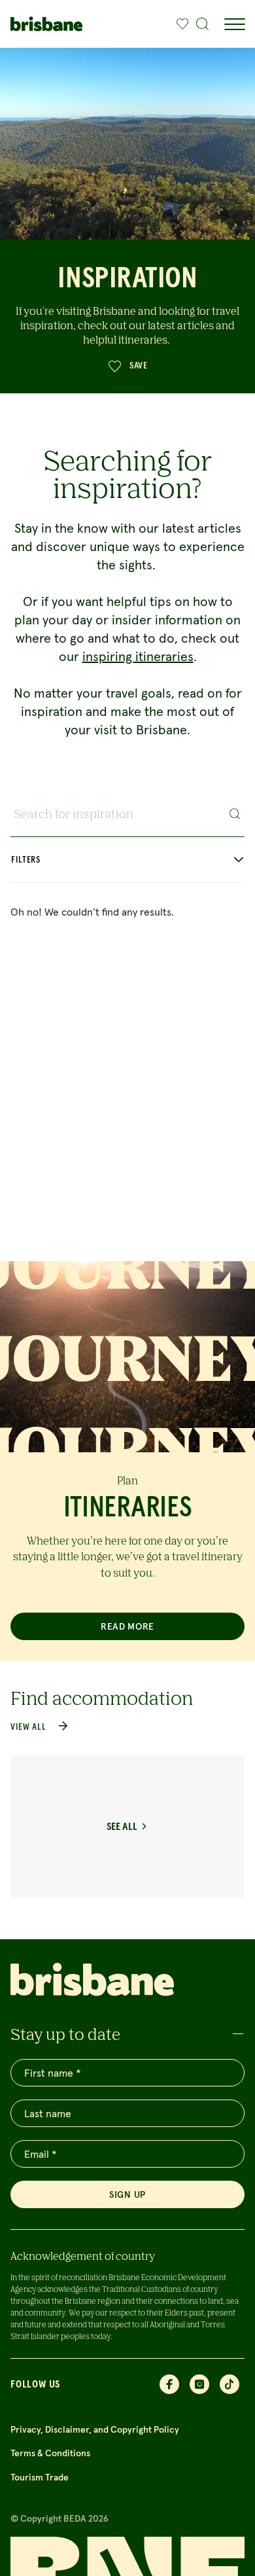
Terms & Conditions (50, 2453)
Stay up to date (65, 2034)
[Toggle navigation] (234, 24)
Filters (26, 860)
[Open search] (203, 24)
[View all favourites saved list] (179, 24)
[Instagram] (199, 2384)
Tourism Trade (40, 2477)
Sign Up (127, 2194)
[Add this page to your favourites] (182, 24)
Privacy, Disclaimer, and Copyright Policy (95, 2429)
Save (139, 366)
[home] (46, 24)
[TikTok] (229, 2384)
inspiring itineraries (138, 656)
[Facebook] (169, 2384)
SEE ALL (122, 1827)
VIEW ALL (28, 1727)
